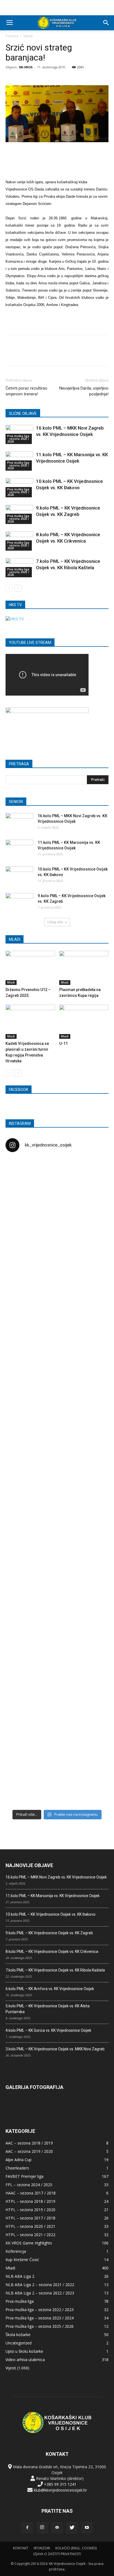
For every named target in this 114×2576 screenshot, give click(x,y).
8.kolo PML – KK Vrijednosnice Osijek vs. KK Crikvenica (52, 1952)
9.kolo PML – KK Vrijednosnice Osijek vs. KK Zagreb (49, 1933)
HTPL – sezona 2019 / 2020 (30, 2210)
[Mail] (57, 2528)
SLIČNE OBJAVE (23, 413)
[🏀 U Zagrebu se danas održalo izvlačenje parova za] (92, 1408)
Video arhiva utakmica (25, 2360)
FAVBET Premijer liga (24, 2176)
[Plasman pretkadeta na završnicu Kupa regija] (84, 968)
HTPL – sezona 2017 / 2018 (30, 2218)
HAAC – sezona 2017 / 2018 (31, 2193)
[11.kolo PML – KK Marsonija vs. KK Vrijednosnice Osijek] (19, 849)
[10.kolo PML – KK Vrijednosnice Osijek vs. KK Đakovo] (19, 876)
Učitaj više (55, 922)
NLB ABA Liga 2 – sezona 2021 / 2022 (40, 2285)
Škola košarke (18, 2335)
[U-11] (84, 1022)
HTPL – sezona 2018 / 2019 (30, 2201)
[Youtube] (87, 2528)
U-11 (64, 1044)
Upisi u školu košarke (24, 2351)
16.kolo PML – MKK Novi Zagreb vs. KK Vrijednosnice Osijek (56, 1877)
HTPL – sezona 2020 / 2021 (30, 2226)
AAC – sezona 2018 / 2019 (29, 2143)
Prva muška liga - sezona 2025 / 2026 (18, 439)
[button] (106, 23)
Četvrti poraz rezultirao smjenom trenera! (26, 391)
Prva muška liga (20, 2301)
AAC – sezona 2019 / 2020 (29, 2151)
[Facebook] (27, 2528)
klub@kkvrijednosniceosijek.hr (60, 2490)
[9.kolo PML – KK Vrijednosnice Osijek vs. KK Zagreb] (19, 903)
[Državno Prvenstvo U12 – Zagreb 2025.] (30, 968)
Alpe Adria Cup (19, 2160)
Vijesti (28, 36)
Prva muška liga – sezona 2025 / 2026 (40, 2326)
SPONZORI (42, 2548)
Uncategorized (19, 2343)
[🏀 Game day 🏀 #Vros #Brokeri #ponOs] (92, 1167)
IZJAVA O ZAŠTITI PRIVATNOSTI (57, 2554)
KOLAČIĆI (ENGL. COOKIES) (76, 2548)
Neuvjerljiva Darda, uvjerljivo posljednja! (84, 391)
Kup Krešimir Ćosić (22, 2260)
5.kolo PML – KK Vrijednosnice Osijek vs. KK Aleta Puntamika (48, 2009)
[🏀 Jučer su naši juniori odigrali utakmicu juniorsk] (22, 1240)
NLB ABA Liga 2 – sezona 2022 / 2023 (40, 2293)
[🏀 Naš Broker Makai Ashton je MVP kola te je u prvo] (22, 1567)
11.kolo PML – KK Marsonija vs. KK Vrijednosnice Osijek (53, 1896)
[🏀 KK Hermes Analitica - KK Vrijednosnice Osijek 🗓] (57, 1776)
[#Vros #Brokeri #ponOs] (57, 1330)
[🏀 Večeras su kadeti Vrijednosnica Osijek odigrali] (92, 1620)
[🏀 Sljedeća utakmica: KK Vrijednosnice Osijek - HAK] (22, 1356)
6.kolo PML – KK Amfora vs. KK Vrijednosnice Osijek (50, 1989)
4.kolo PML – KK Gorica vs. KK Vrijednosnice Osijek (48, 2030)
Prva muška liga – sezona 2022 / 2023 (40, 2310)
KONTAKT (21, 2548)
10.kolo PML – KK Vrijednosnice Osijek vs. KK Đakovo (50, 1914)
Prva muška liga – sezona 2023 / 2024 (40, 2318)
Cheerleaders (17, 2168)
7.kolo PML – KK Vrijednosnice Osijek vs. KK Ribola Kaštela (55, 1970)
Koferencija (16, 2251)
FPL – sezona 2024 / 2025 (29, 2185)
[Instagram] (42, 2528)
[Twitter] (72, 2528)
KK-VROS (26, 67)
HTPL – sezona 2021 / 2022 (30, 2235)
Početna (12, 36)
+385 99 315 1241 (60, 2484)
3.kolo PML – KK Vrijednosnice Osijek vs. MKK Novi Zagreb (55, 2049)
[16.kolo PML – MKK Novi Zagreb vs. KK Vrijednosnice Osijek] (19, 823)
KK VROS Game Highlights (29, 2243)
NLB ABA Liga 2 (20, 2276)
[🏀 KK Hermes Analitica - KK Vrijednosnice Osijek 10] (22, 1770)
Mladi (11, 982)
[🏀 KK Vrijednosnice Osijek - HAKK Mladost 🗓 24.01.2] (57, 1188)
